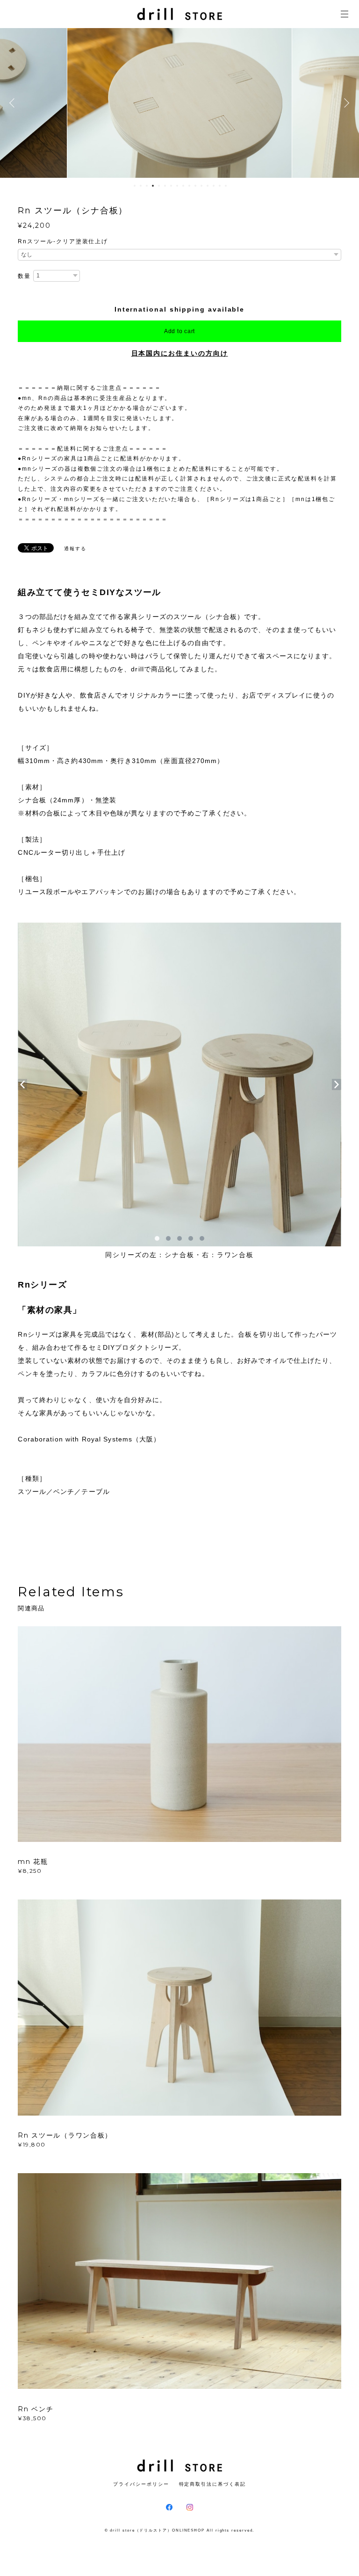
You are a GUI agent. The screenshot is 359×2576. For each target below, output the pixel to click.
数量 (24, 276)
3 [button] (147, 186)
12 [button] (201, 186)
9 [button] (183, 186)
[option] (179, 103)
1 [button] (135, 186)
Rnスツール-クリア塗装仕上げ (63, 241)
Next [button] (345, 103)
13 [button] (208, 186)
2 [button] (141, 186)
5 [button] (159, 186)
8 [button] (177, 186)
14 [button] (214, 186)
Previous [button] (14, 103)
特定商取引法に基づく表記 (212, 2484)
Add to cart (179, 331)
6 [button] (165, 186)
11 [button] (195, 186)
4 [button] (153, 186)
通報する (75, 549)
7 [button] (171, 186)
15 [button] (220, 186)
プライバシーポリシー (141, 2484)
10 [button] (189, 186)
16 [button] (226, 186)
